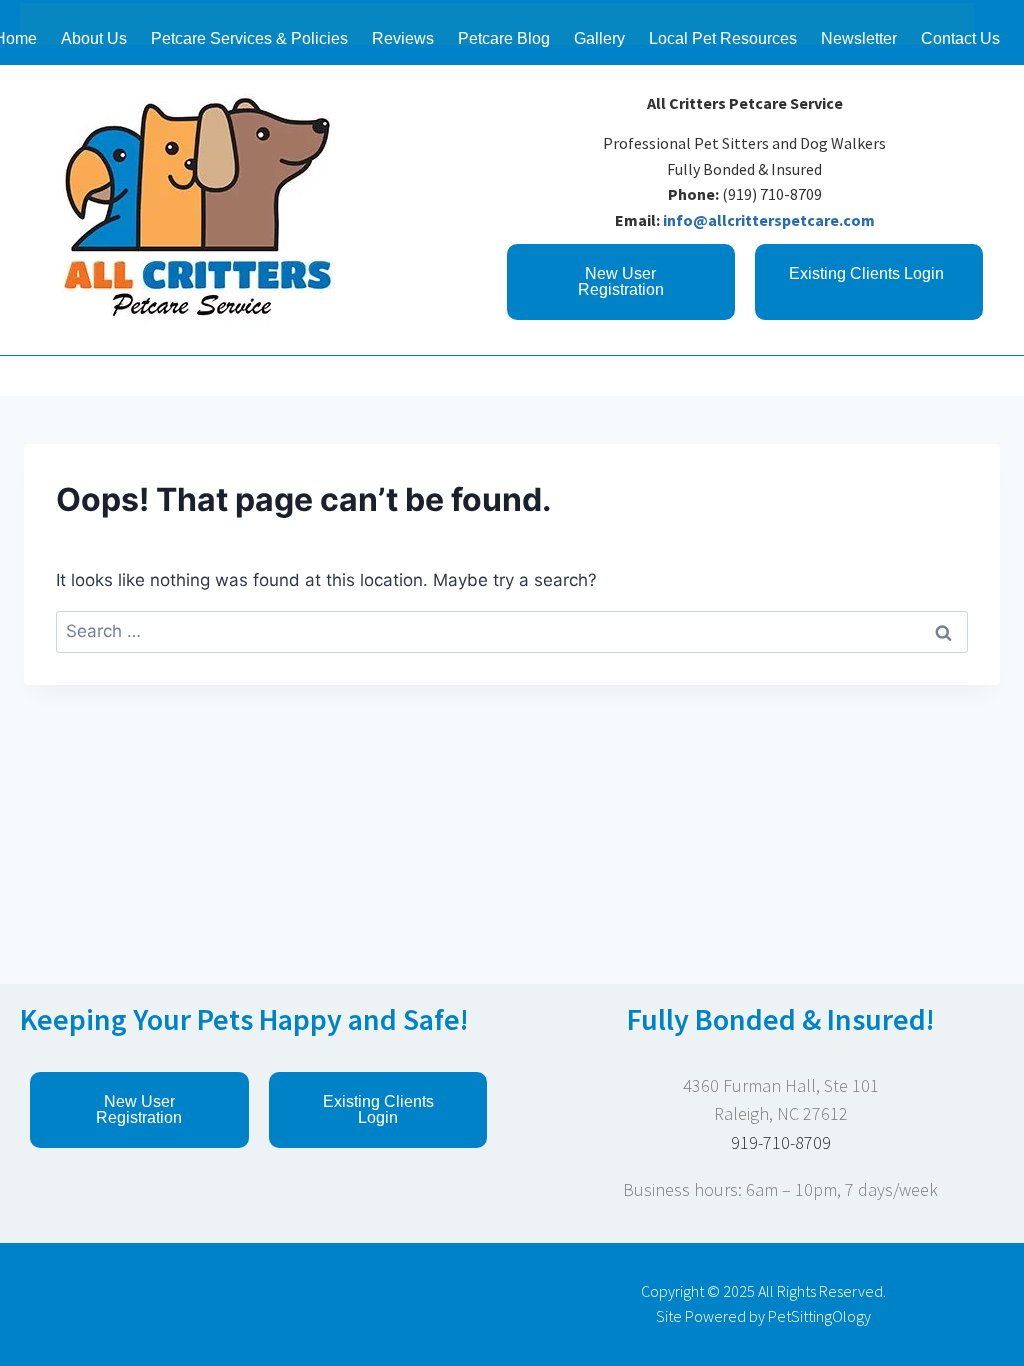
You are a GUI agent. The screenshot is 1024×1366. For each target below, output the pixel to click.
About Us (94, 38)
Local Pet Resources (723, 38)
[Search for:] (512, 631)
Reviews (403, 38)
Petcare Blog (504, 38)
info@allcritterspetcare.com (769, 220)
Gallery (599, 38)
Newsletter (859, 38)
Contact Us (960, 38)
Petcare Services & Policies (249, 38)
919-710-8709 (781, 1142)
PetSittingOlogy (819, 1316)
